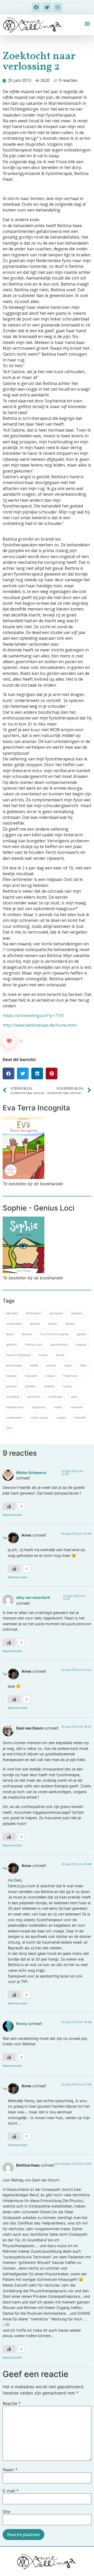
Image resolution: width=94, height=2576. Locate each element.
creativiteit (14, 1324)
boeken (77, 1313)
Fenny (22, 2024)
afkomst (12, 1313)
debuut (35, 1324)
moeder (11, 1376)
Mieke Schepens (31, 1473)
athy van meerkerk (33, 1597)
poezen (11, 1386)
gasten (82, 1334)
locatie (51, 1365)
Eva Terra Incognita (55, 1334)
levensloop (14, 1365)
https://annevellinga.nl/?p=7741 (33, 1015)
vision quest (39, 1417)
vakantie (76, 1407)
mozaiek (31, 1376)
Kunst (60, 1355)
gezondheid (59, 1344)
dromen (27, 1334)
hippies (81, 1344)
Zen (9, 1428)
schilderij (13, 1397)
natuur (50, 1376)
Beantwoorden (12, 1515)
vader (58, 1407)
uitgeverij (39, 1407)
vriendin (80, 1417)
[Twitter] (47, 7)
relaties (49, 1386)
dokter (70, 1324)
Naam (10, 2470)
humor (43, 1355)
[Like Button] (9, 1041)
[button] (87, 23)
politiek (30, 1386)
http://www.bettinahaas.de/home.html (40, 1025)
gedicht (11, 1344)
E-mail (11, 2491)
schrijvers (56, 1397)
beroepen (56, 1313)
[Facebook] (36, 7)
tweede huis (15, 1407)
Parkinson (70, 1376)
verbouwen (14, 1417)
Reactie (12, 2403)
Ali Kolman (34, 1313)
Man (84, 1365)
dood (10, 1334)
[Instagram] (58, 7)
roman (67, 1386)
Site (6, 2512)
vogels (61, 1417)
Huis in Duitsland (18, 1355)
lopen (68, 1365)
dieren (53, 1324)
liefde (34, 1365)
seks (74, 1397)
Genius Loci (34, 1344)
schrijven (34, 1397)
